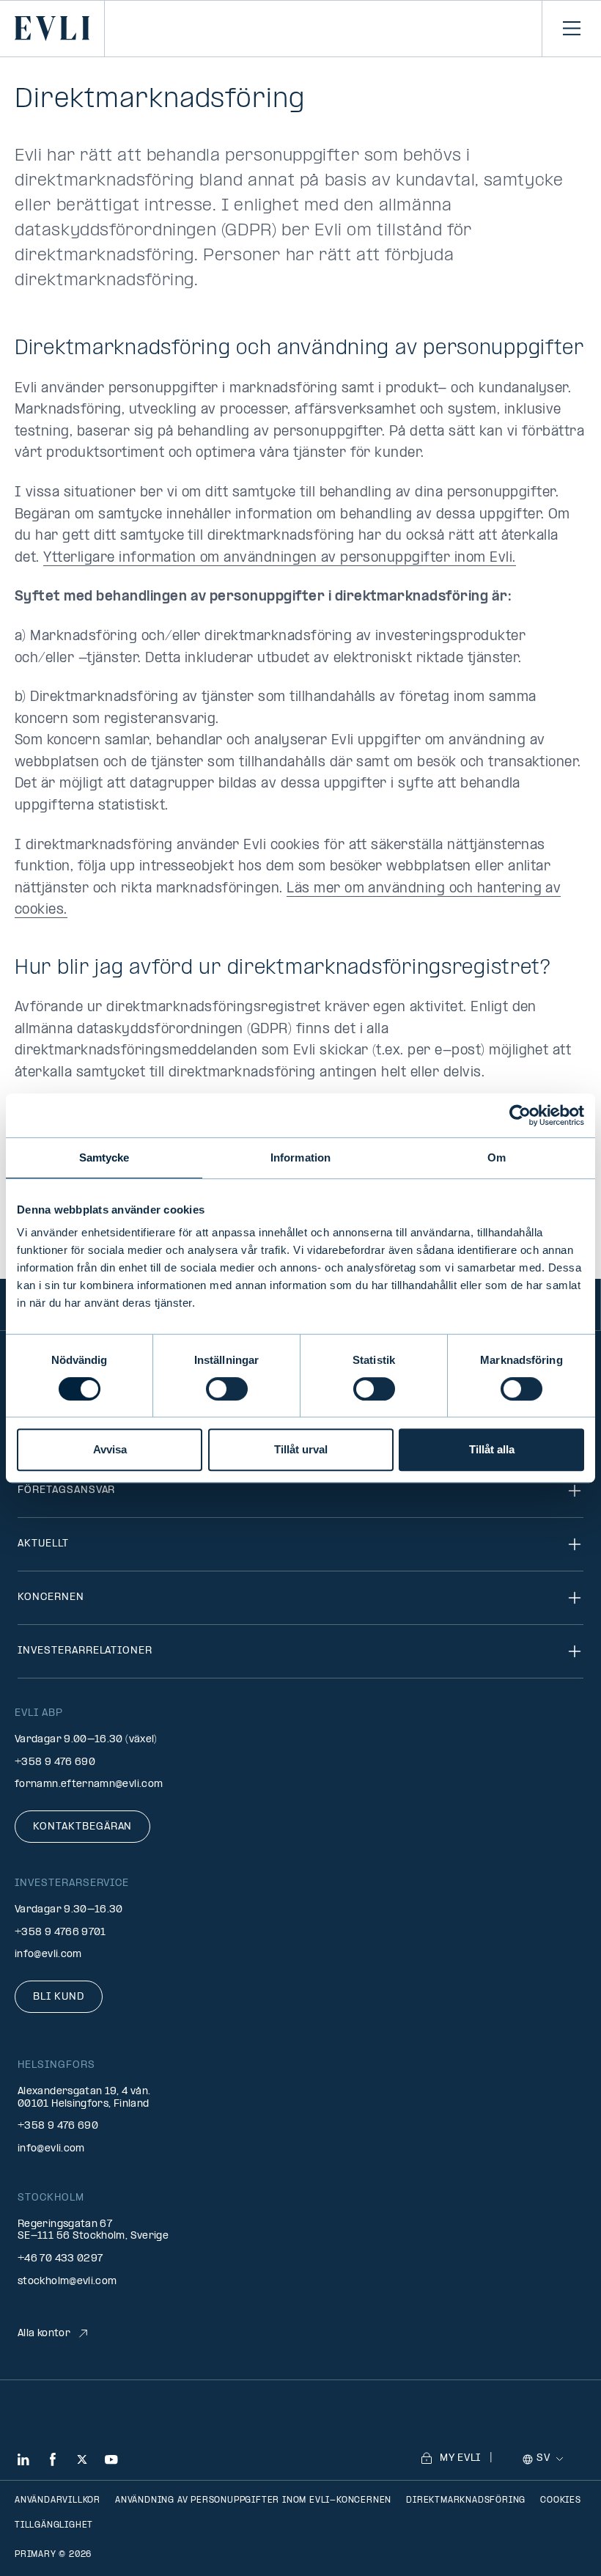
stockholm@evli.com (67, 2282)
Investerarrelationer (85, 1651)
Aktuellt (43, 1544)
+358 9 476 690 (55, 1762)
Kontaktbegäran (82, 1827)
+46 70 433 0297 (60, 2259)
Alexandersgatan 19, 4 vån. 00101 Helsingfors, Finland (84, 2098)
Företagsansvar (66, 1490)
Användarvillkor (58, 2500)
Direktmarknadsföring (466, 2500)
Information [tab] (300, 1157)
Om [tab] (497, 1157)
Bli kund (59, 1997)
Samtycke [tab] (104, 1157)
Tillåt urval (301, 1449)
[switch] (227, 1389)
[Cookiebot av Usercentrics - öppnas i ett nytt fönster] (520, 1115)
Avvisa (110, 1449)
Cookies (561, 2500)
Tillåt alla (492, 1449)
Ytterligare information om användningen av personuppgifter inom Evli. (279, 558)
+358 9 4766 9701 (60, 1933)
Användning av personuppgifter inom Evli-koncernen (253, 2500)
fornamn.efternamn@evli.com (89, 1784)
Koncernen (51, 1597)
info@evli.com (48, 1955)
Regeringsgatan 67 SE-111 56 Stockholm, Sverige (93, 2231)
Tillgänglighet (54, 2525)
